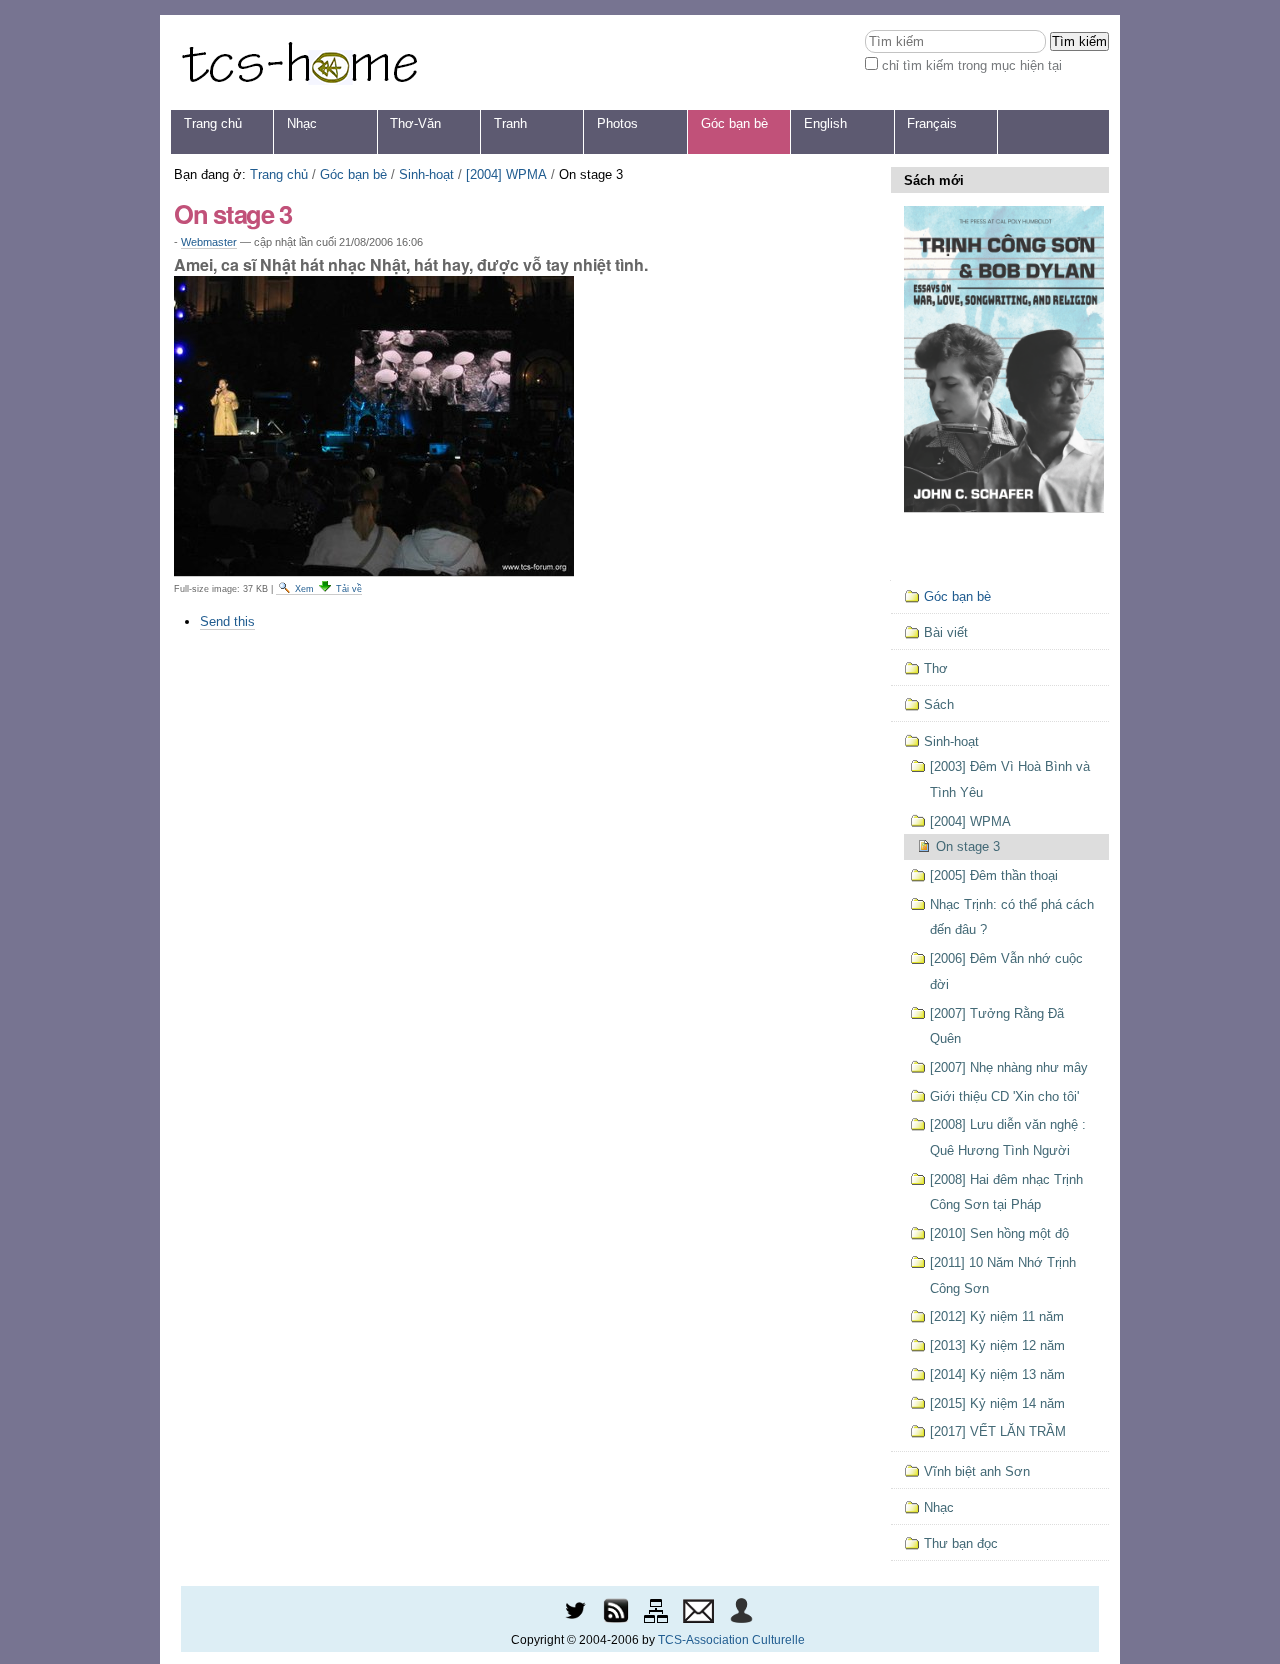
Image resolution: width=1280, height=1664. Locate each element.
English (825, 123)
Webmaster (209, 242)
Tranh (510, 123)
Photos (617, 123)
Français (932, 123)
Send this (227, 621)
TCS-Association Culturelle (731, 1640)
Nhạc (302, 123)
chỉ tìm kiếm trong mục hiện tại (972, 65)
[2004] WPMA (506, 174)
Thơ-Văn (415, 123)
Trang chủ (213, 123)
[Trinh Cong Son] (299, 62)
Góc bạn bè (734, 123)
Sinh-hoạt (426, 174)
